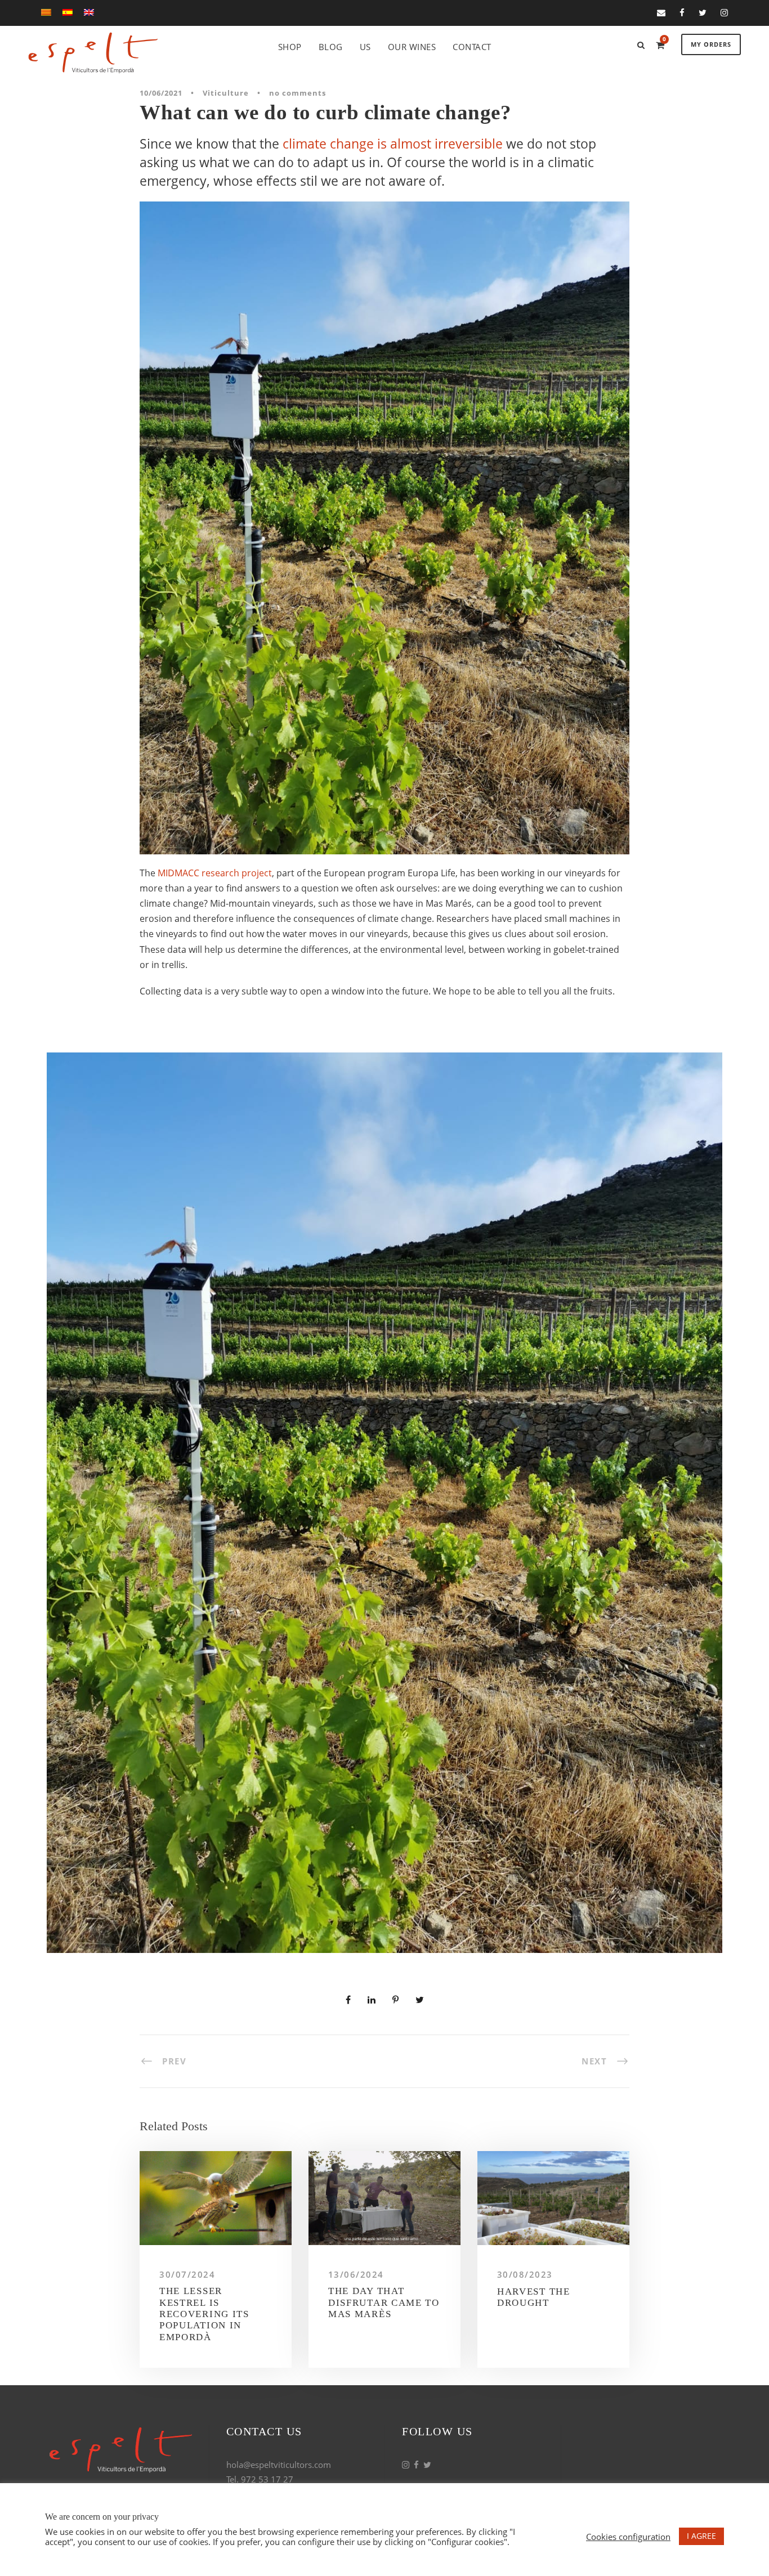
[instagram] (724, 12)
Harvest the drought (534, 2297)
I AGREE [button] (701, 2536)
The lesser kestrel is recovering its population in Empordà (204, 2314)
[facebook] (682, 12)
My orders (711, 44)
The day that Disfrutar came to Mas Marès (384, 2302)
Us (365, 47)
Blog (331, 47)
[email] (661, 12)
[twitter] (703, 12)
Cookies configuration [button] (628, 2537)
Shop (290, 47)
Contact (472, 47)
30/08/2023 (525, 2274)
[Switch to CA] (46, 15)
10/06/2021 (161, 93)
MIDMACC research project (215, 873)
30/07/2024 (187, 2274)
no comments (298, 93)
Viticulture (226, 93)
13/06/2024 (356, 2274)
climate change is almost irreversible (393, 144)
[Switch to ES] (68, 15)
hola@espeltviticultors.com (279, 2465)
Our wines (412, 47)
